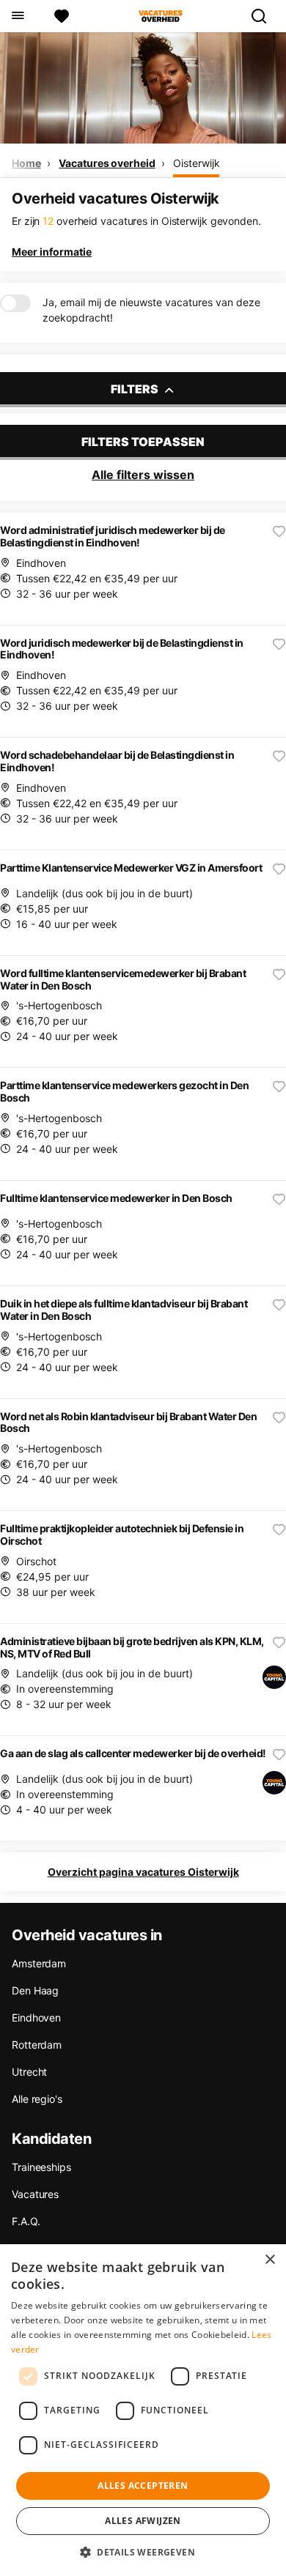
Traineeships (41, 2167)
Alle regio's (37, 2099)
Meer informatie (52, 252)
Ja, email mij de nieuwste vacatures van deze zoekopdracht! (151, 310)
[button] (143, 2552)
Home (26, 163)
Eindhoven (36, 2018)
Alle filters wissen (143, 475)
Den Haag (35, 1990)
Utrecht (29, 2072)
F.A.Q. (26, 2221)
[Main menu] (17, 16)
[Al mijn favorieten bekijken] (62, 16)
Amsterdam (39, 1963)
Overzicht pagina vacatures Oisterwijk (143, 1872)
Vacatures (35, 2194)
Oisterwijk (196, 163)
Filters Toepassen (143, 442)
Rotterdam (37, 2045)
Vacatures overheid (107, 163)
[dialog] (143, 2410)
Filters (136, 389)
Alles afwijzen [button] (143, 2521)
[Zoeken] (265, 16)
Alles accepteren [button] (143, 2486)
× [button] (269, 2260)
